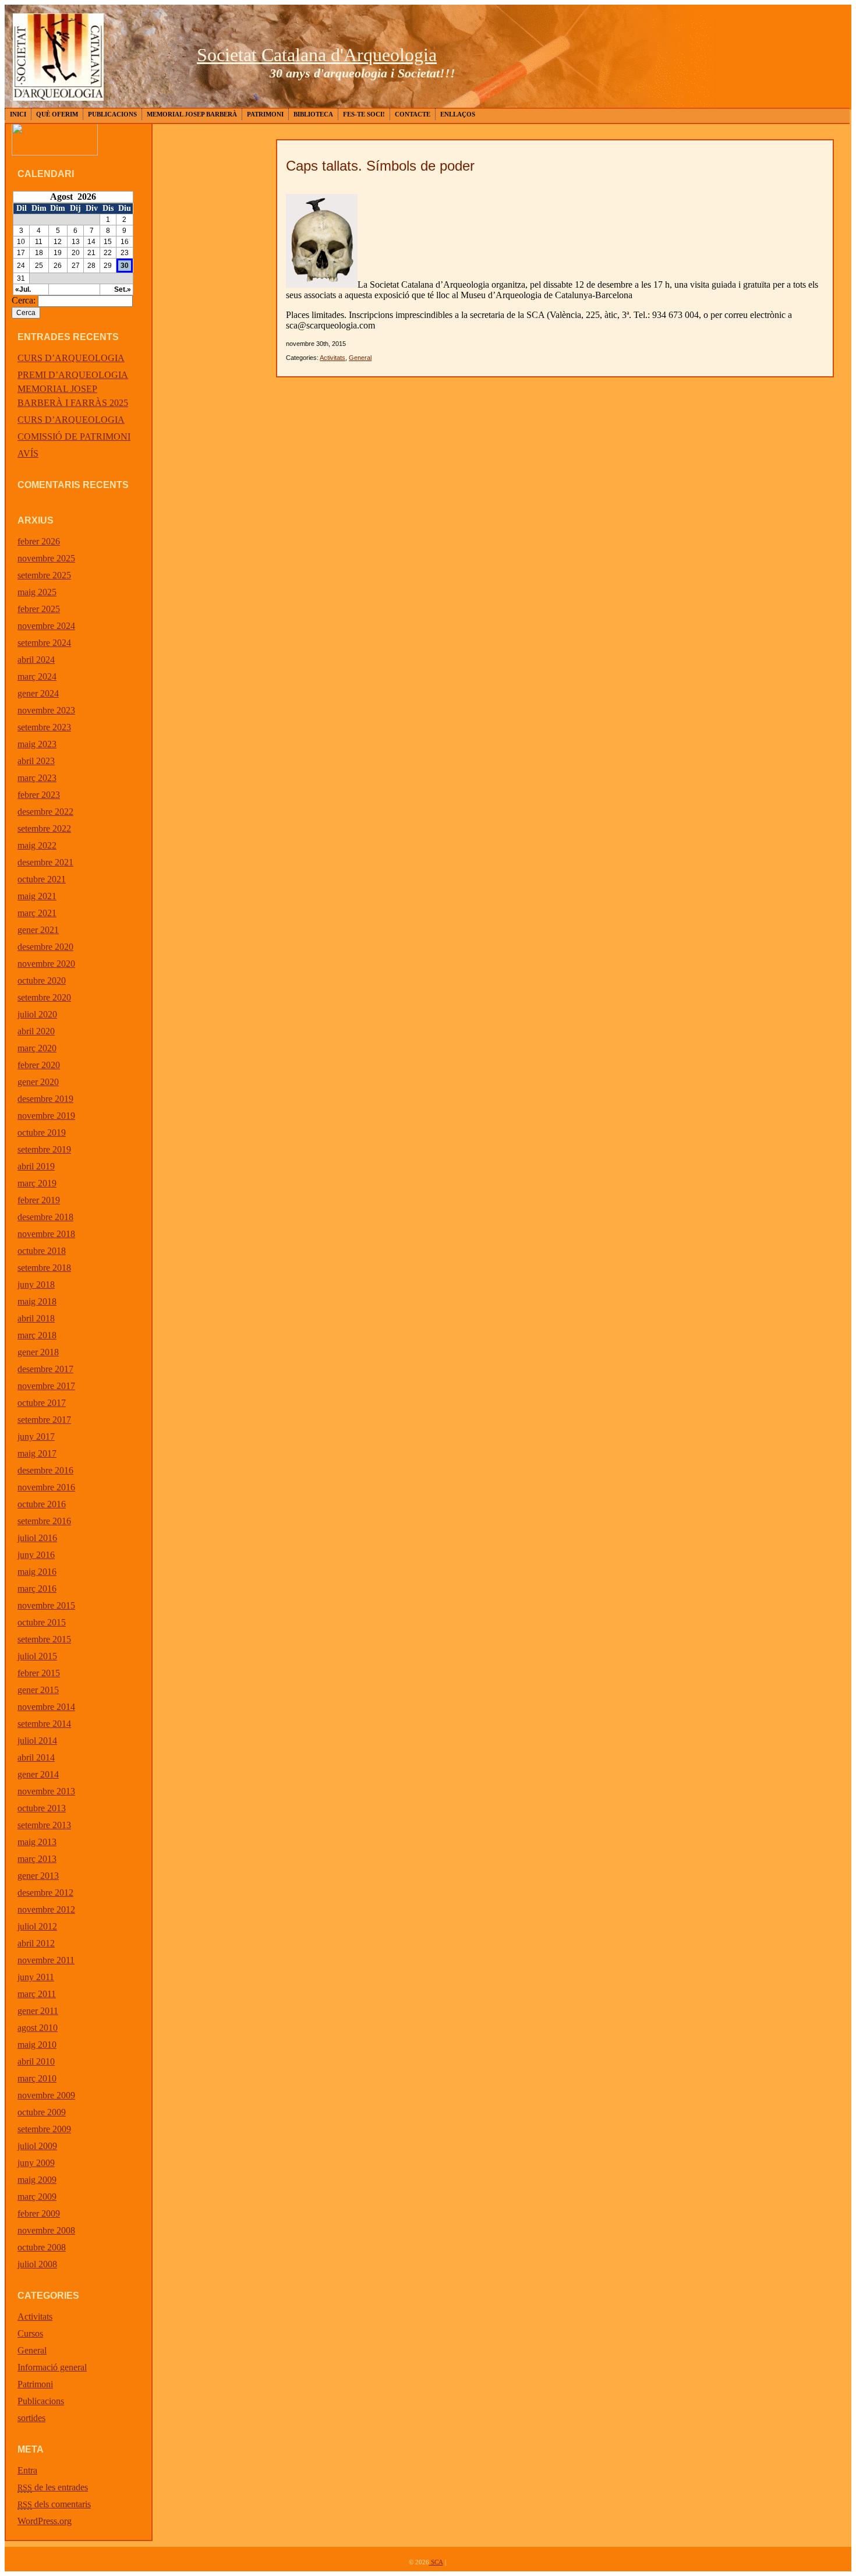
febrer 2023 (39, 795)
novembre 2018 (46, 1234)
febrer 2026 (39, 541)
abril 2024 (36, 660)
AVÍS (28, 453)
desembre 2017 (45, 1369)
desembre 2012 (45, 1893)
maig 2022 (37, 845)
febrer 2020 (39, 1065)
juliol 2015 (37, 1656)
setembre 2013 (44, 1825)
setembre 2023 (44, 727)
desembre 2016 (45, 1470)
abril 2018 (36, 1318)
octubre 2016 (42, 1504)
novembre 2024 (46, 626)
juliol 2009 (37, 2146)
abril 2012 (36, 1943)
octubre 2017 (42, 1403)
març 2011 (37, 1994)
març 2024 (37, 676)
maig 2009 (37, 2180)
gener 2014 (38, 1774)
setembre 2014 (44, 1724)
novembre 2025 (46, 558)
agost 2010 (38, 2028)
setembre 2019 (44, 1149)
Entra (27, 2470)
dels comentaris (54, 2504)
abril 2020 (36, 1031)
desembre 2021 (45, 862)
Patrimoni (265, 114)
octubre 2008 (42, 2247)
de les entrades (53, 2487)
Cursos (30, 2333)
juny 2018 (36, 1285)
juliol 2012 (37, 1926)
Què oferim (57, 114)
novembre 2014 (46, 1707)
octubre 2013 (42, 1808)
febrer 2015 (39, 1673)
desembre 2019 (45, 1099)
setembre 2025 (44, 575)
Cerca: (24, 300)
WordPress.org (45, 2521)
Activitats (35, 2317)
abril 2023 (36, 761)
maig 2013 (37, 1842)
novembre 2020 (46, 964)
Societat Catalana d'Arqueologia (317, 55)
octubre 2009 (42, 2112)
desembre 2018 (45, 1217)
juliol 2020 (37, 1014)
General (32, 2350)
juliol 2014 (37, 1741)
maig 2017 (37, 1453)
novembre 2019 (46, 1116)
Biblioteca (313, 114)
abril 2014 (36, 1757)
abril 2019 (36, 1166)
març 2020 (37, 1048)
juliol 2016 (37, 1538)
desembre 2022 (45, 812)
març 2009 (37, 2197)
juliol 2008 (37, 2264)
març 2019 (37, 1183)
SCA (436, 2562)
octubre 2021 (42, 879)
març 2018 (37, 1335)
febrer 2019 (39, 1200)
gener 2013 (38, 1876)
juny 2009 (36, 2163)
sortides (31, 2418)
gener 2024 (38, 693)
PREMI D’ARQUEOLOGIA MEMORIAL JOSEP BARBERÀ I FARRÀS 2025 (73, 389)
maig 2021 (37, 896)
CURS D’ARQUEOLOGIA (71, 358)
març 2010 (37, 2078)
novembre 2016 (46, 1487)
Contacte (413, 114)
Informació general (52, 2367)
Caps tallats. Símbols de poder (380, 166)
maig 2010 (37, 2045)
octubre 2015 (42, 1622)
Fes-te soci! (364, 114)
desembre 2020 (45, 947)
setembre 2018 (44, 1268)
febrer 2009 (39, 2213)
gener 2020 (38, 1082)
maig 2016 (37, 1572)
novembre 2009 (46, 2095)
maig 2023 (37, 744)
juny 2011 (36, 1977)
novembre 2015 (46, 1605)
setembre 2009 (44, 2129)
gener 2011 (38, 2011)
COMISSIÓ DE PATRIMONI (74, 437)
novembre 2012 (46, 1909)
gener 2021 (38, 930)
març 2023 (37, 778)
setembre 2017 (44, 1420)
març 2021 (37, 913)
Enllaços (458, 114)
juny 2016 (36, 1555)
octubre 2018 (42, 1251)
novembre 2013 (46, 1791)
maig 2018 (37, 1301)
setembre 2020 (44, 997)
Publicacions (112, 114)
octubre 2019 (42, 1132)
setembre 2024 (44, 643)
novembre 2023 (46, 710)
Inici (18, 114)
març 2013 (37, 1859)
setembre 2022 (44, 828)
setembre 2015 (44, 1639)
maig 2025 (37, 592)
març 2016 (37, 1589)
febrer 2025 (39, 609)
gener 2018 (38, 1352)
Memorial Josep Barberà (192, 114)
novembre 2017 (46, 1386)
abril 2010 (36, 2061)
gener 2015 (38, 1690)
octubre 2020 (42, 980)
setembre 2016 (44, 1521)
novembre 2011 (46, 1960)
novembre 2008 (46, 2230)
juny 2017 (36, 1437)
